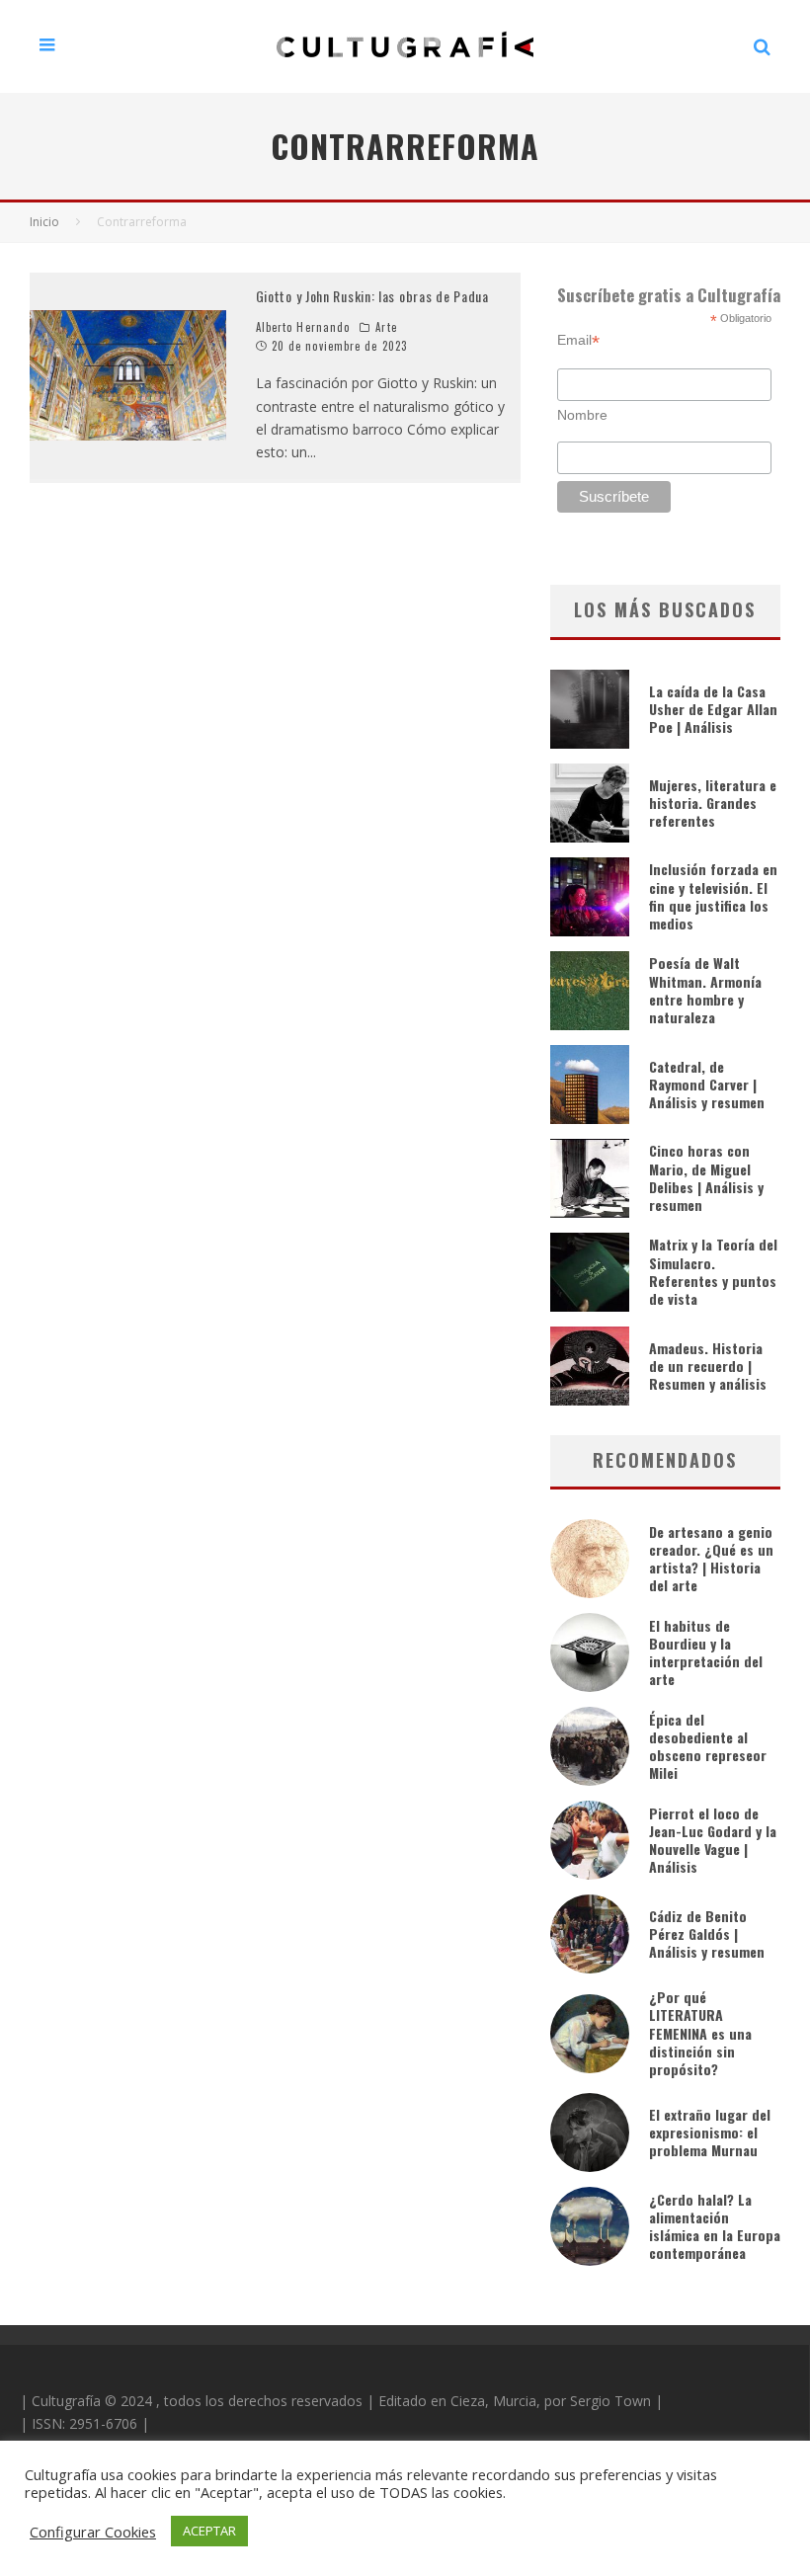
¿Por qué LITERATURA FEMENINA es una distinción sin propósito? (700, 2033)
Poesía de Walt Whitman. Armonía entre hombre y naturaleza (705, 990)
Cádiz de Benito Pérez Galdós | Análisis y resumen (707, 1933)
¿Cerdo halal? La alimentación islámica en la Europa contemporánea (715, 2226)
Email (578, 340)
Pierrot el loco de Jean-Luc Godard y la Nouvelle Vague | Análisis (713, 1840)
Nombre (582, 415)
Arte (386, 327)
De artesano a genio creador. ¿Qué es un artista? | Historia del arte (711, 1559)
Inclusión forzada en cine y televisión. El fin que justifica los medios (713, 896)
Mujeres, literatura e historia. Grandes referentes (713, 803)
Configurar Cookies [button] (93, 2532)
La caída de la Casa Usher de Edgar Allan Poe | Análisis (713, 709)
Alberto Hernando (303, 327)
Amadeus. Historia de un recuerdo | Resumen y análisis (708, 1366)
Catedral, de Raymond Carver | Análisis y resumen (707, 1084)
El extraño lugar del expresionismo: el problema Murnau (710, 2132)
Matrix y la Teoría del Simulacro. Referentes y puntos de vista (713, 1271)
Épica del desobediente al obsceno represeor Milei (708, 1746)
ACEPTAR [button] (209, 2531)
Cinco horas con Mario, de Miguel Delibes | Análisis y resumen (706, 1177)
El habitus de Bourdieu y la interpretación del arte (706, 1652)
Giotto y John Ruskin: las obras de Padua (372, 296)
